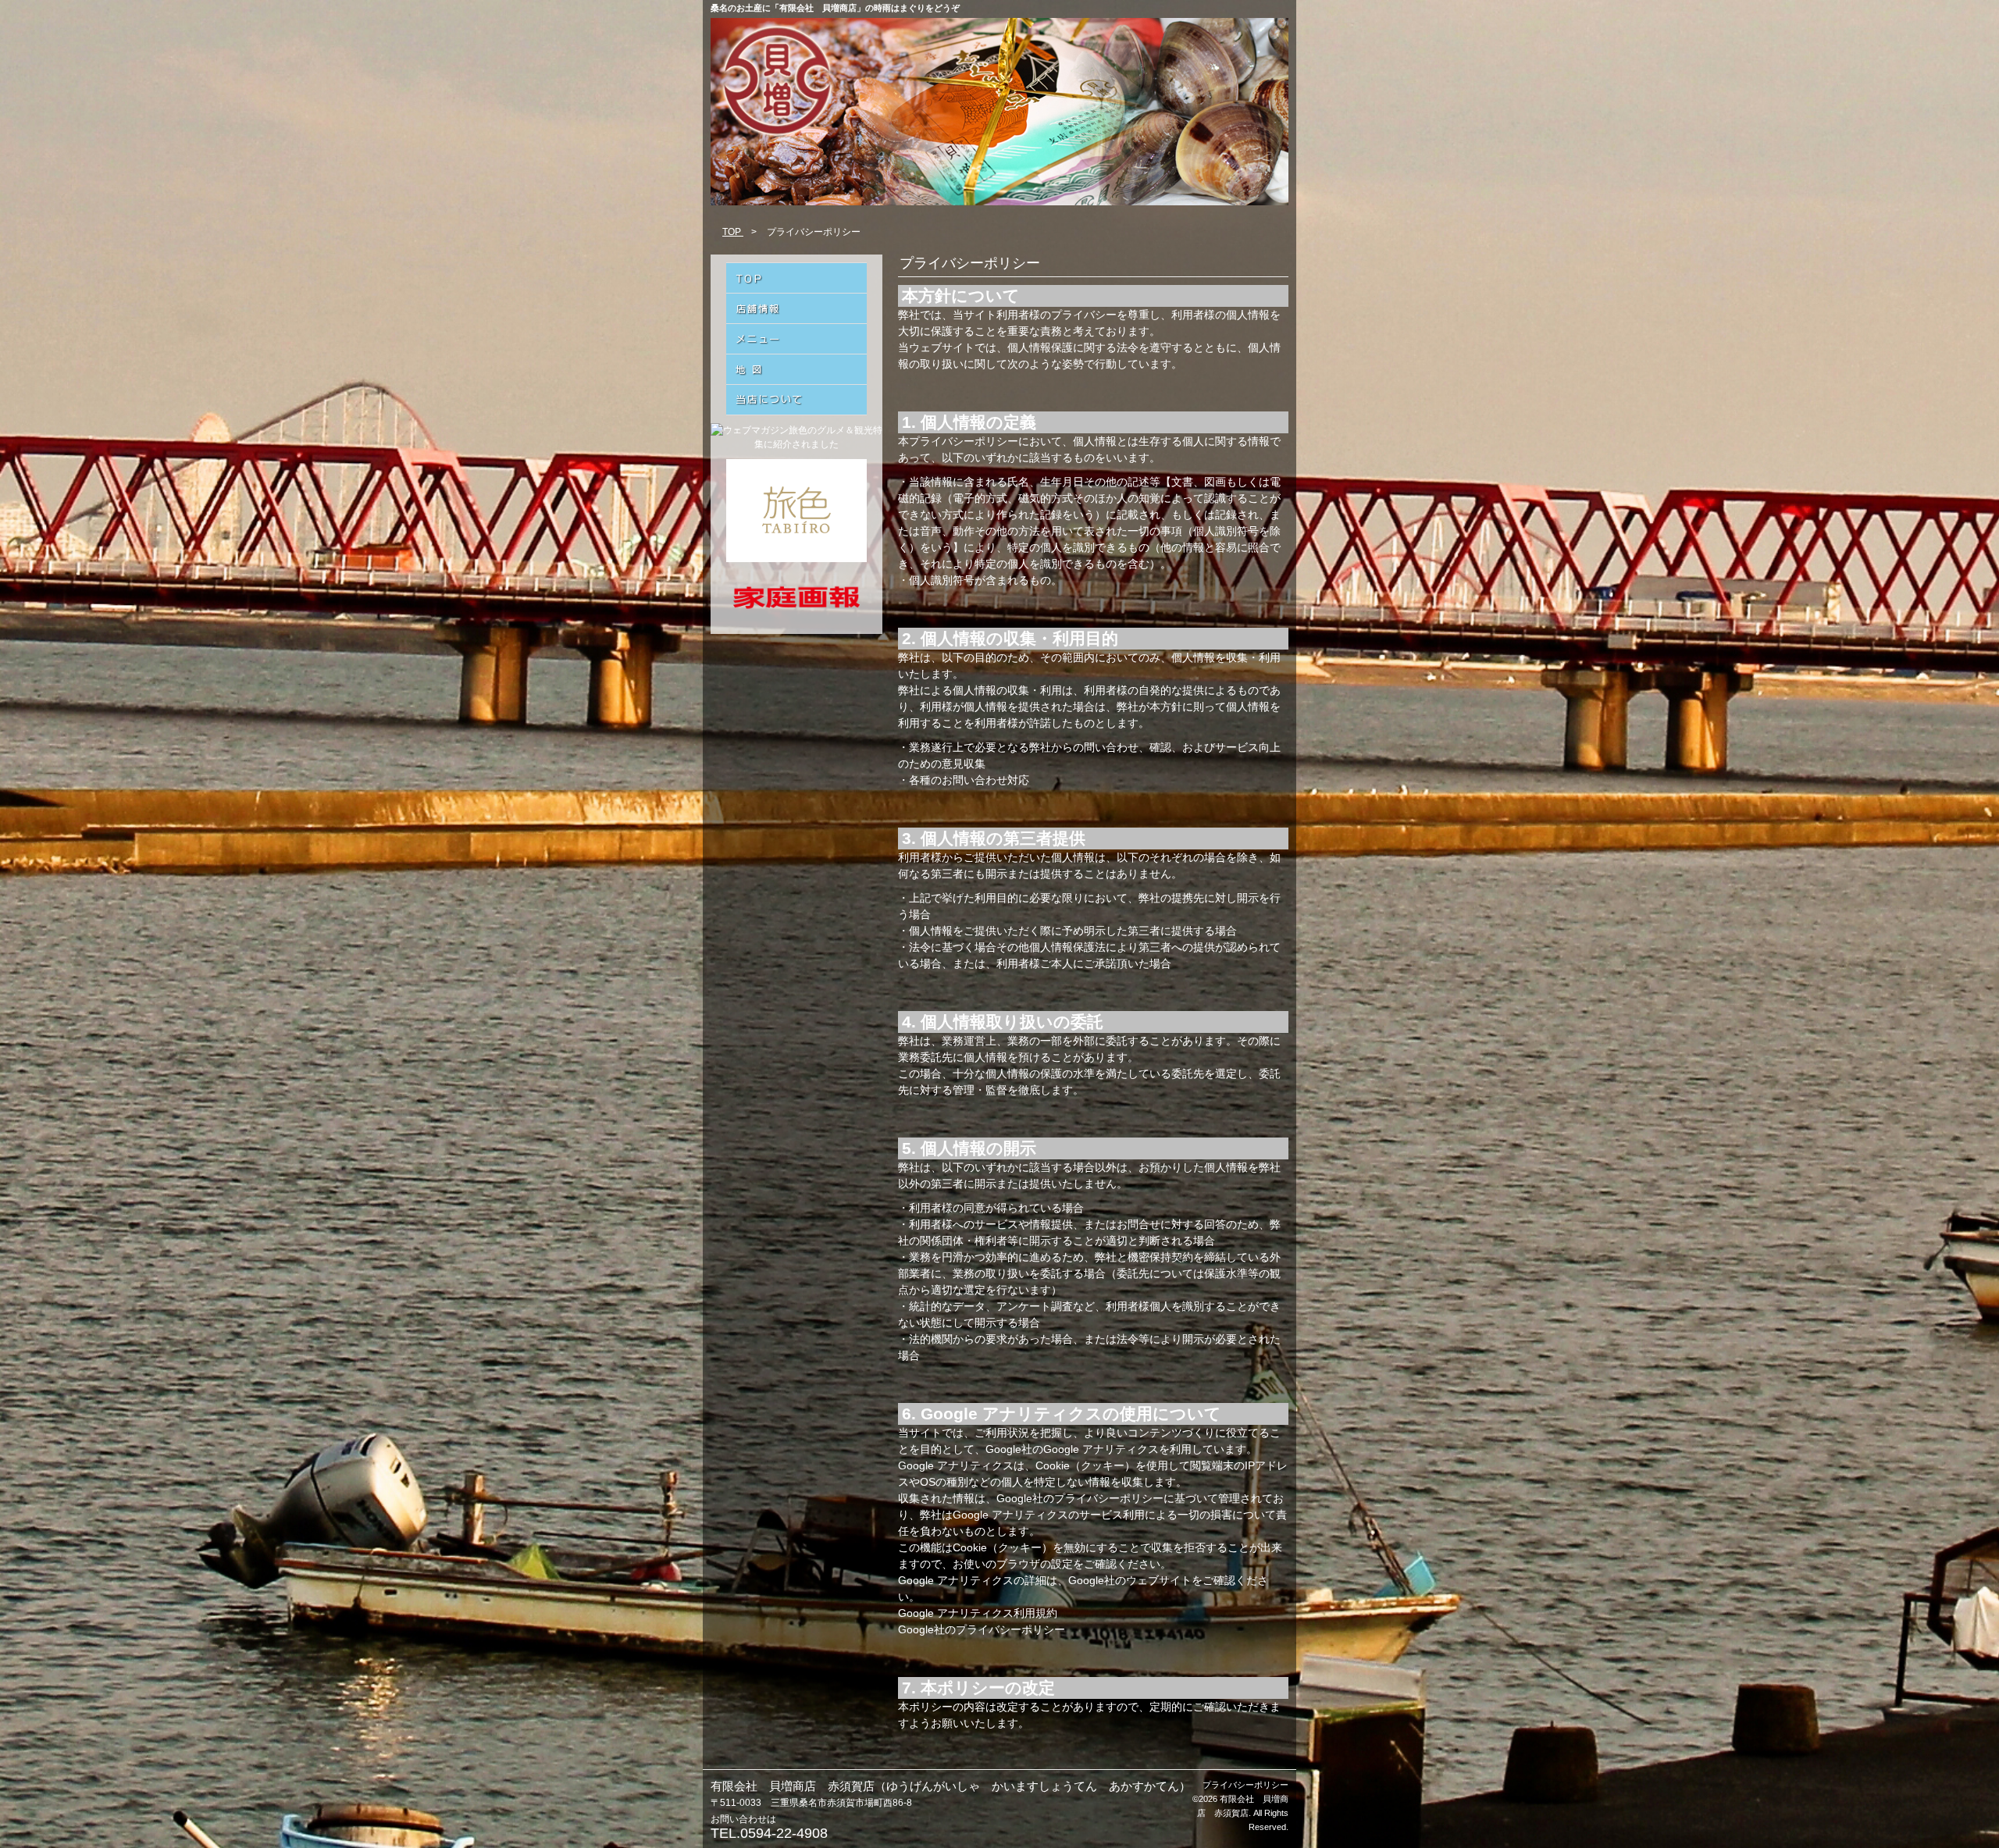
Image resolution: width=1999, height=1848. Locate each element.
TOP (733, 232)
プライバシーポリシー (1245, 1785)
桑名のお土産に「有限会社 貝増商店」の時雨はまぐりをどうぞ (835, 8)
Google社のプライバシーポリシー (982, 1629)
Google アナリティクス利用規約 (978, 1613)
